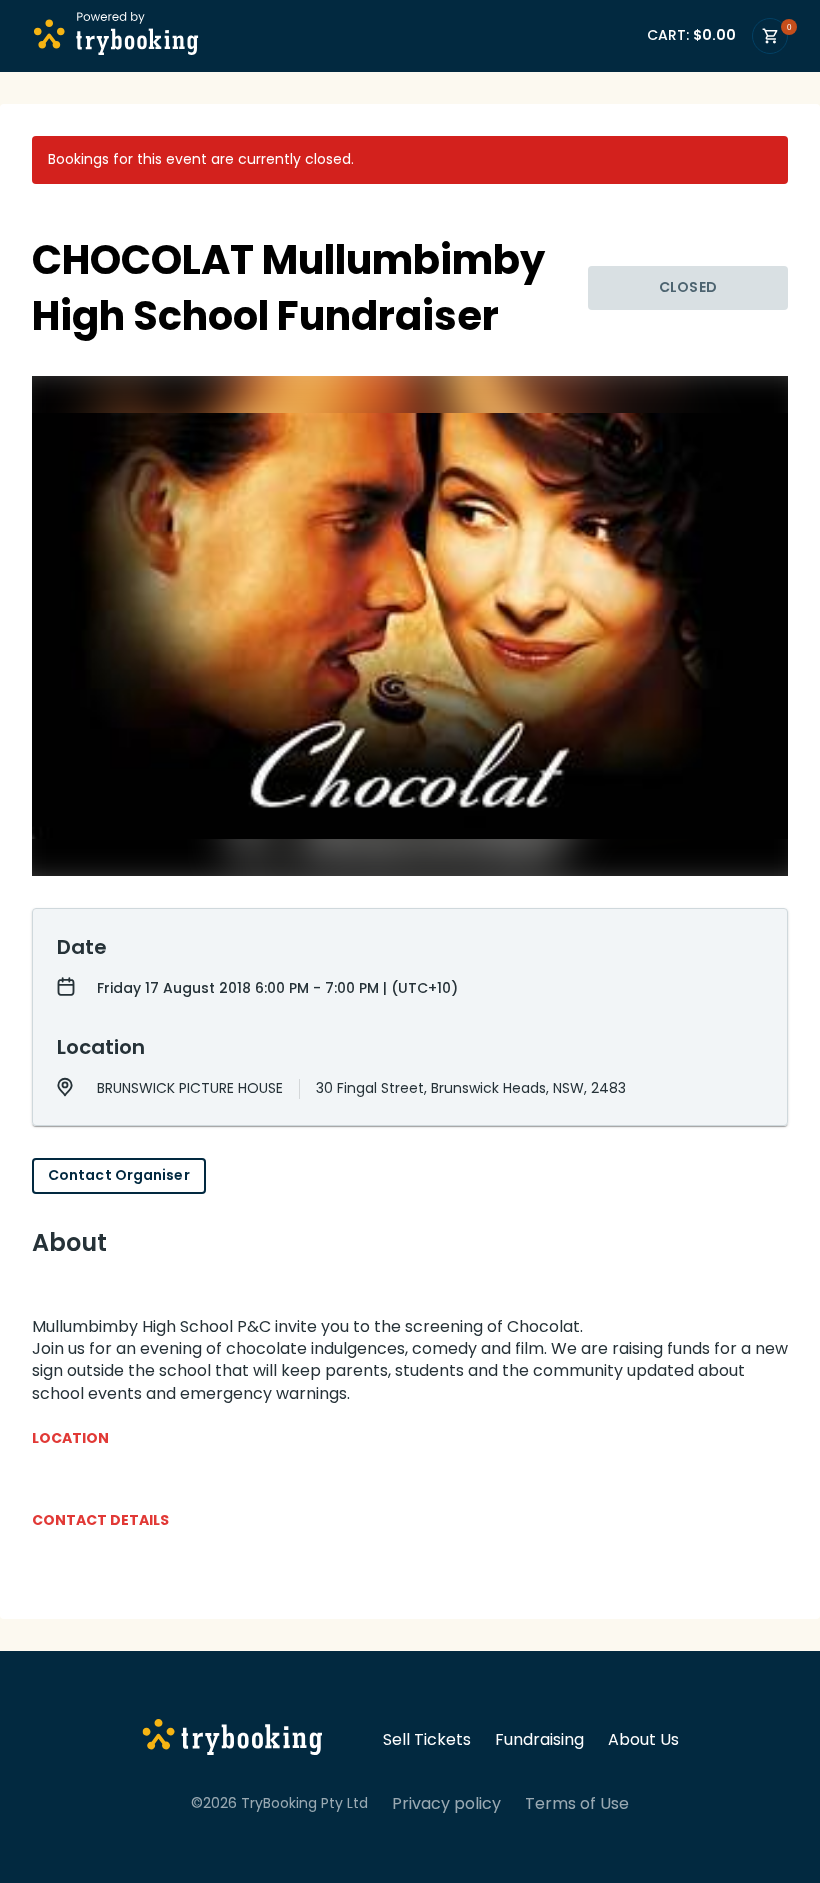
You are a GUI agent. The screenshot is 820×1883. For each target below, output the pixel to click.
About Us (643, 1740)
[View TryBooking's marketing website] (232, 1740)
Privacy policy (446, 1804)
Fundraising (539, 1740)
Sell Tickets (427, 1740)
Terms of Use (577, 1804)
